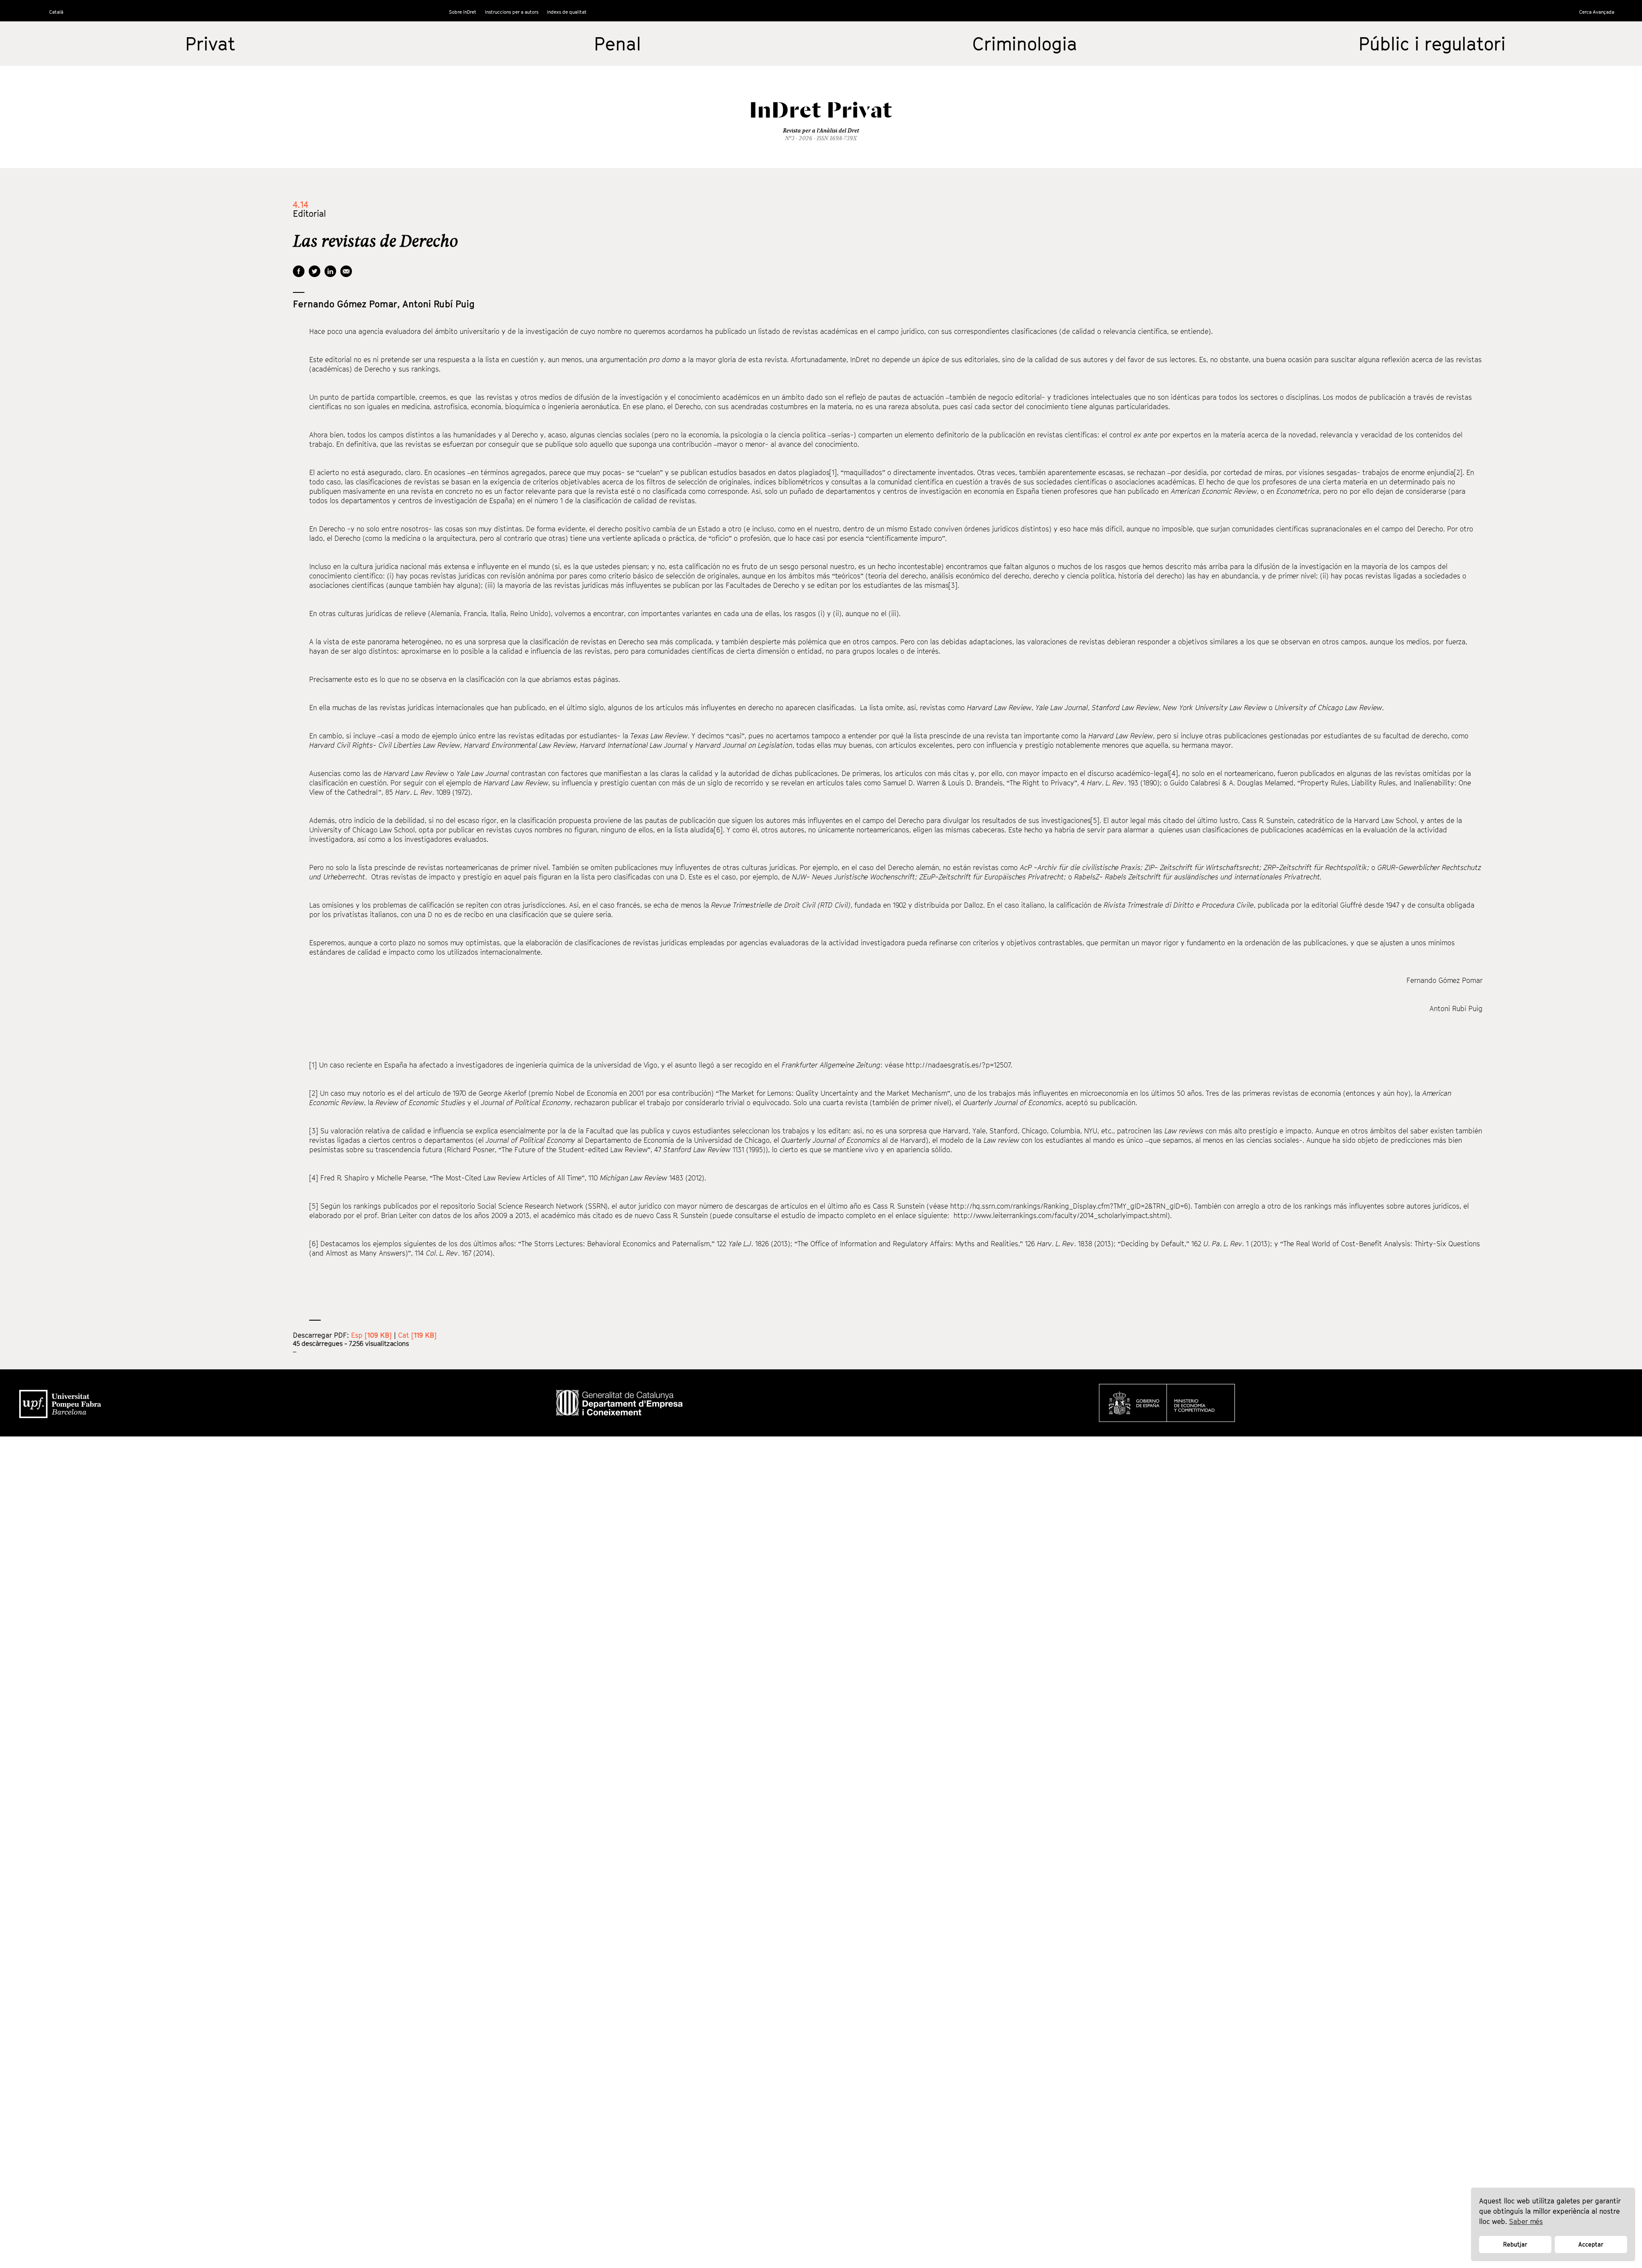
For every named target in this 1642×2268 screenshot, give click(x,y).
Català (56, 12)
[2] (1458, 472)
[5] (1095, 820)
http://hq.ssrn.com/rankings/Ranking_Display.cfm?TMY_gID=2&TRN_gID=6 (1069, 1206)
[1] (833, 472)
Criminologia (1025, 44)
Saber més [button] (1526, 2221)
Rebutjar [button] (1515, 2244)
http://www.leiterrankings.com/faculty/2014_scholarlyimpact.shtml (1060, 1215)
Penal (617, 44)
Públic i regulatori (1432, 44)
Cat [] (417, 1335)
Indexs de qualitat (567, 12)
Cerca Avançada (1597, 12)
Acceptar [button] (1591, 2244)
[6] (718, 830)
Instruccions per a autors (512, 12)
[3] (953, 585)
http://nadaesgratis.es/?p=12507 (958, 1065)
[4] (1174, 773)
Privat (210, 44)
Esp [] (371, 1335)
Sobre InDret (463, 12)
